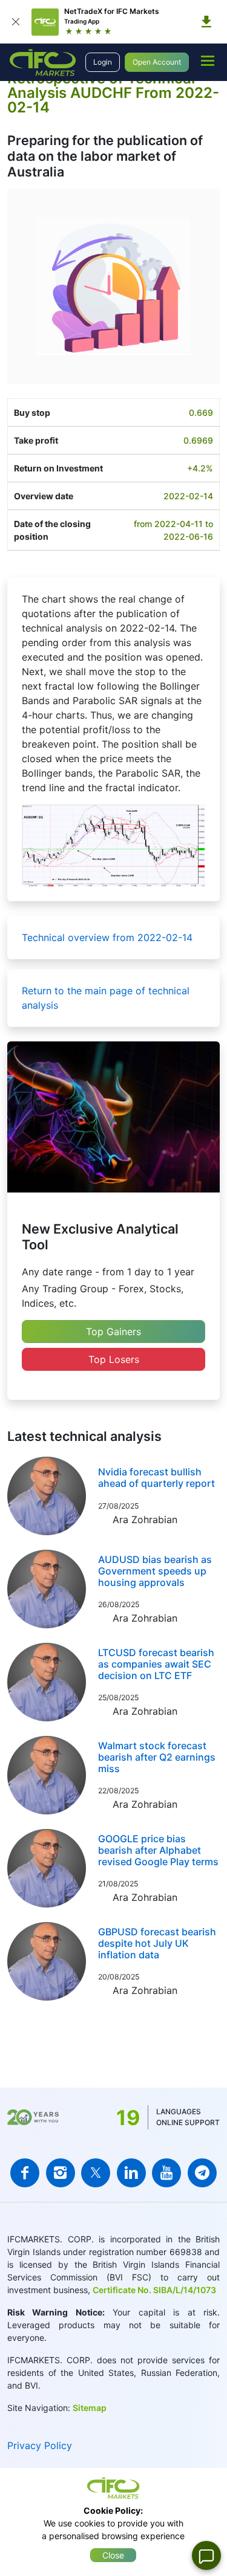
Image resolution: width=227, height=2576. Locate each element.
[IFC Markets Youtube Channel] (166, 2173)
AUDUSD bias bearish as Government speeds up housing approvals (155, 1571)
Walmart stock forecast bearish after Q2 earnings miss (157, 1757)
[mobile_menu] (208, 60)
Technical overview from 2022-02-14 (107, 937)
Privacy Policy (40, 2445)
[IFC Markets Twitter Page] (96, 2173)
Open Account (157, 62)
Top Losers (114, 1359)
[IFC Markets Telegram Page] (202, 2173)
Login (103, 62)
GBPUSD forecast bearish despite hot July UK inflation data (157, 1943)
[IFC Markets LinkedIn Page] (131, 2173)
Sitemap (90, 2408)
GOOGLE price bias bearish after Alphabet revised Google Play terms (158, 1850)
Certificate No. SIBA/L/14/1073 (154, 2290)
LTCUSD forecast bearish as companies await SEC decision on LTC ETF (156, 1664)
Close (113, 2555)
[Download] (206, 22)
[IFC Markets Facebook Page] (25, 2173)
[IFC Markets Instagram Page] (61, 2173)
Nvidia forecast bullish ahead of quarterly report (156, 1477)
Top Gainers (113, 1332)
